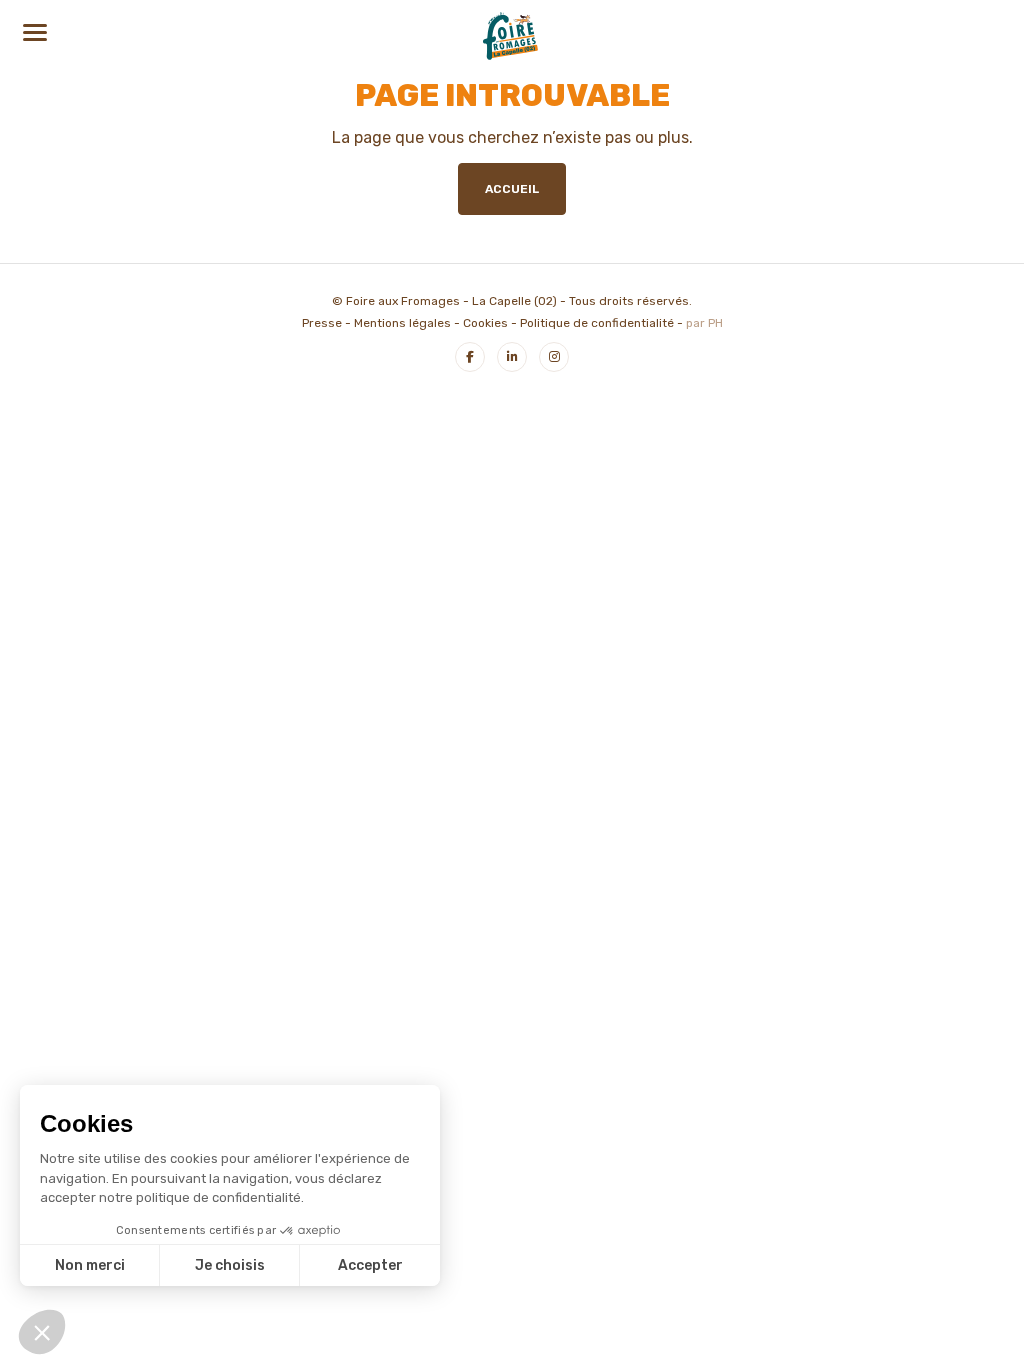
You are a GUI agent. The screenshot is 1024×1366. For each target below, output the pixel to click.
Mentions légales (402, 323)
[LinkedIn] (512, 357)
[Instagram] (554, 357)
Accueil (512, 189)
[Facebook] (470, 357)
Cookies (485, 323)
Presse (322, 323)
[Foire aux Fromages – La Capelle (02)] (512, 34)
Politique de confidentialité (597, 323)
